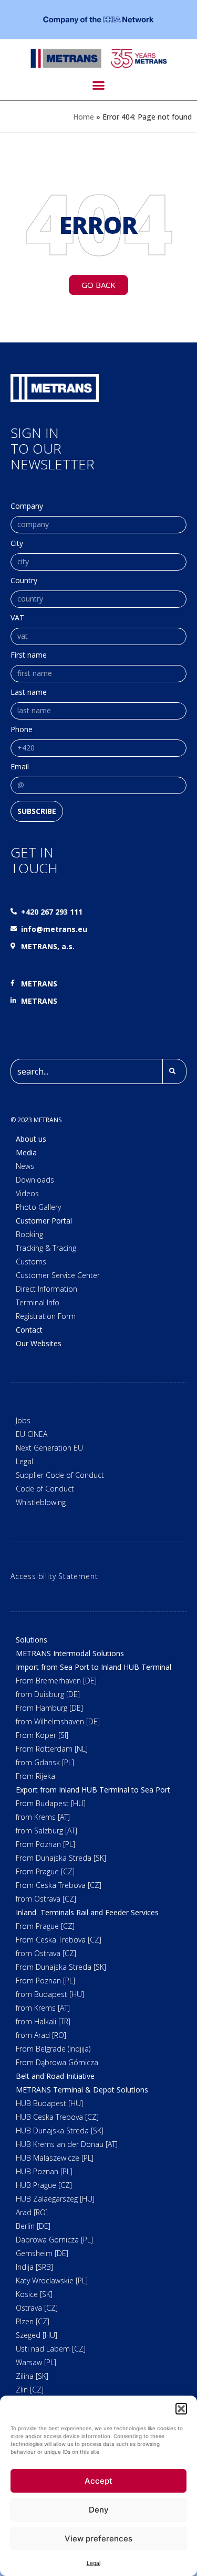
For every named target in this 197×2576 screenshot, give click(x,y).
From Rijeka (35, 1776)
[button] (181, 2409)
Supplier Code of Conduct (60, 1475)
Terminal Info (38, 1302)
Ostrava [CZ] (37, 2308)
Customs (31, 1262)
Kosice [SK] (34, 2294)
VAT (17, 618)
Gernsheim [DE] (42, 2253)
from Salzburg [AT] (46, 1831)
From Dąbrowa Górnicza (57, 2062)
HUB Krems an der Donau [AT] (67, 2144)
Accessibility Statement (54, 1576)
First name (29, 656)
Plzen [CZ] (33, 2321)
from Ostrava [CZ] (46, 1899)
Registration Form (46, 1316)
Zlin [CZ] (30, 2390)
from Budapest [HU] (50, 1994)
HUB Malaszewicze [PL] (55, 2158)
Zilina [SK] (32, 2376)
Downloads (35, 1180)
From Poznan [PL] (45, 1844)
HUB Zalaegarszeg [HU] (55, 2199)
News (25, 1166)
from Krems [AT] (43, 1817)
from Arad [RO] (41, 2035)
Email (20, 767)
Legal (94, 2563)
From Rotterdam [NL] (52, 1749)
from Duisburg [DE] (48, 1694)
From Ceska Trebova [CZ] (59, 1885)
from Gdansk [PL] (45, 1762)
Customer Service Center (58, 1275)
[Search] (174, 1071)
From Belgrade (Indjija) (53, 2049)
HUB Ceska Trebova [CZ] (57, 2117)
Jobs (23, 1420)
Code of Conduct (45, 1489)
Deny (99, 2510)
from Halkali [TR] (43, 2021)
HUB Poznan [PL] (44, 2171)
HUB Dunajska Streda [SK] (60, 2130)
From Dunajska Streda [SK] (61, 1858)
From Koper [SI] (42, 1735)
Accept (98, 2481)
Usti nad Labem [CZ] (51, 2349)
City (17, 544)
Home (84, 117)
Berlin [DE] (33, 2226)
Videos (27, 1193)
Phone (22, 730)
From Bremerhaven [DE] (56, 1681)
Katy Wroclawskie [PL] (52, 2280)
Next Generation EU (49, 1448)
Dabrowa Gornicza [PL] (54, 2240)
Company (27, 507)
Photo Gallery (38, 1207)
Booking (29, 1234)
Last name (29, 693)
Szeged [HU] (37, 2335)
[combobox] (86, 1071)
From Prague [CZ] (45, 1871)
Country (24, 581)
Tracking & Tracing (46, 1248)
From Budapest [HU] (51, 1803)
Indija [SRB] (34, 2267)
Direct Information (46, 1289)
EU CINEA (32, 1434)
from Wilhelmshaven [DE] (58, 1721)
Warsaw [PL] (36, 2362)
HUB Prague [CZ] (44, 2185)
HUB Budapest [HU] (49, 2103)
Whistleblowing (41, 1502)
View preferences (98, 2539)
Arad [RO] (32, 2212)
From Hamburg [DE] (49, 1708)
